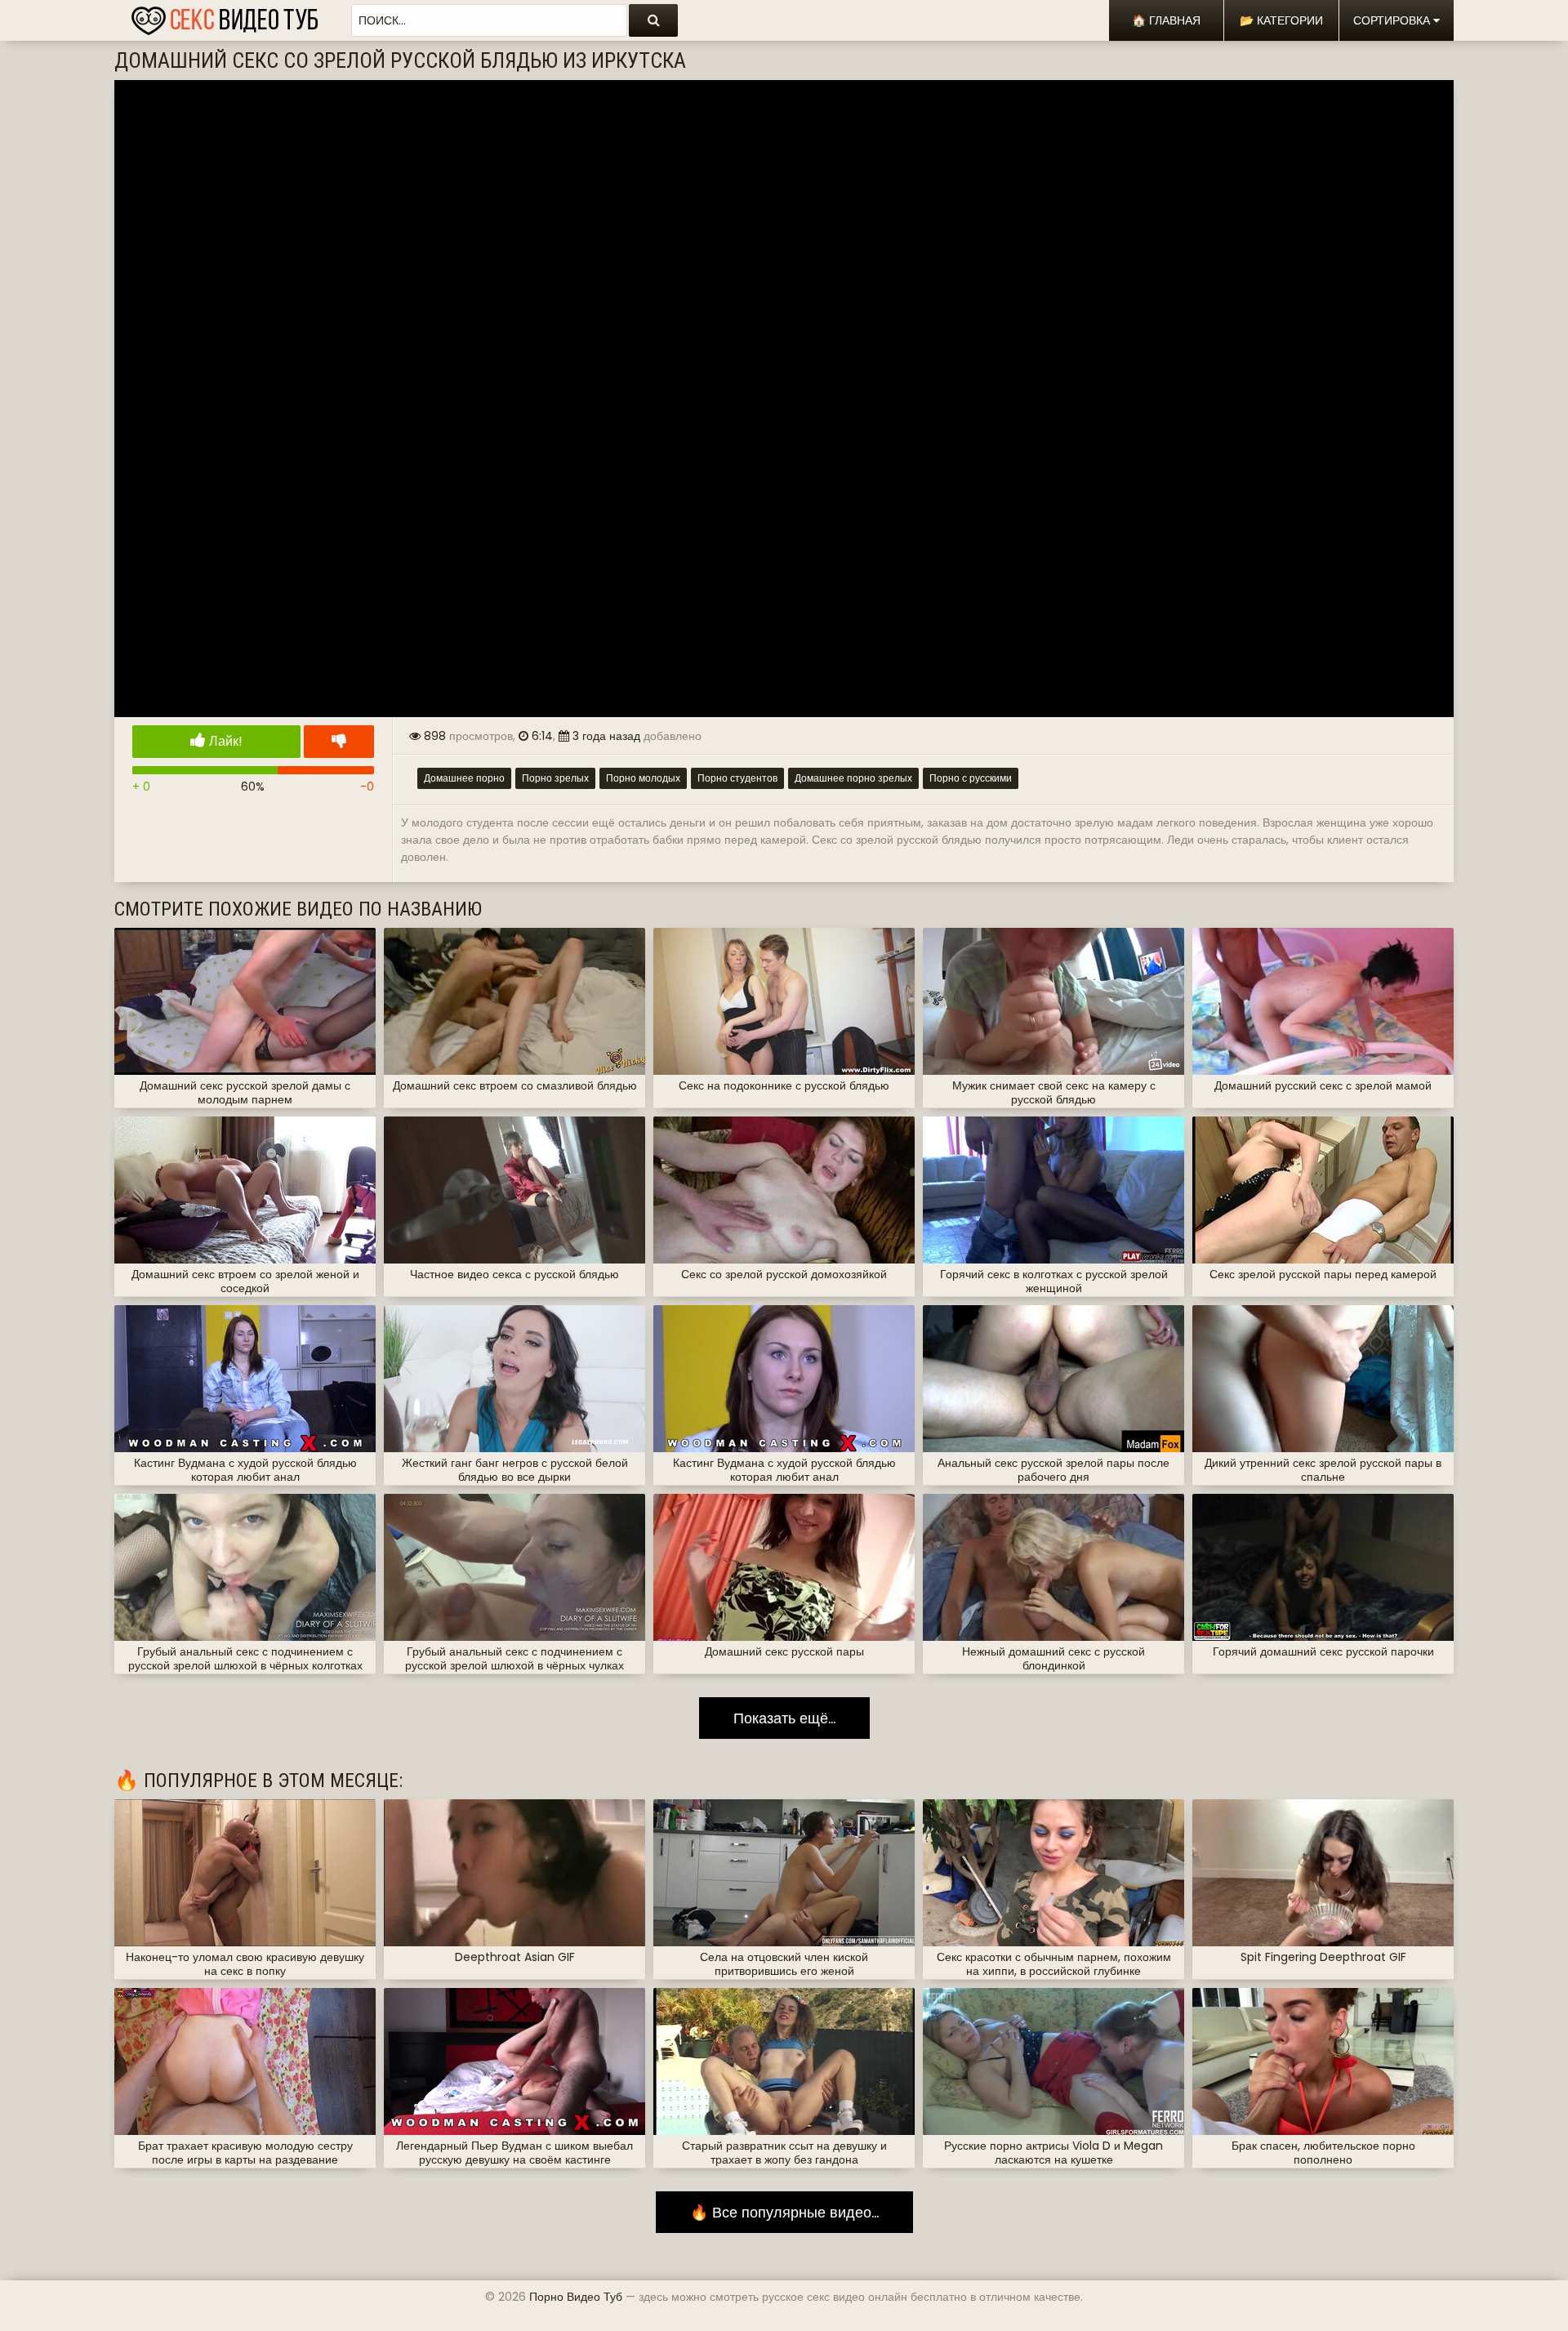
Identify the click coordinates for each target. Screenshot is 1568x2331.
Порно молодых (643, 778)
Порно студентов (737, 778)
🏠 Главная (1166, 20)
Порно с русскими (971, 778)
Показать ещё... (784, 1718)
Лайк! (224, 741)
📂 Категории (1281, 20)
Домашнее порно (464, 778)
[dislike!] (339, 742)
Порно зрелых (555, 778)
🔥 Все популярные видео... (784, 2212)
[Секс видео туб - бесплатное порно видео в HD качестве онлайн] (225, 16)
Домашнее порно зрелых (853, 778)
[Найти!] (653, 20)
